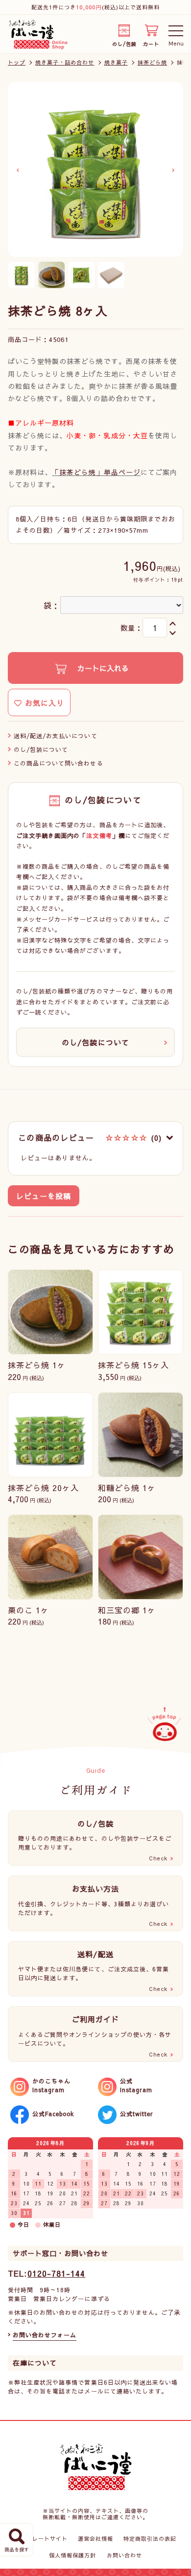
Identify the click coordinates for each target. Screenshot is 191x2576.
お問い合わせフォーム (45, 2335)
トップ (17, 62)
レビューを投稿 (44, 1196)
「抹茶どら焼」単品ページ (96, 472)
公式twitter (137, 2114)
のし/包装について (41, 749)
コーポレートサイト (41, 2539)
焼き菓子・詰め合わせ (65, 62)
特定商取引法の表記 (150, 2539)
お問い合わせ (124, 2555)
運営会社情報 (95, 2539)
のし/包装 (124, 42)
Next (173, 170)
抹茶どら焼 (152, 62)
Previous (18, 170)
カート (151, 42)
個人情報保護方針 (72, 2555)
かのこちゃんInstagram (51, 2085)
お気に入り (43, 703)
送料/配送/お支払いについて (56, 736)
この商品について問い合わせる (59, 763)
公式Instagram (136, 2085)
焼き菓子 (116, 62)
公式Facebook (53, 2114)
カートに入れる (102, 668)
